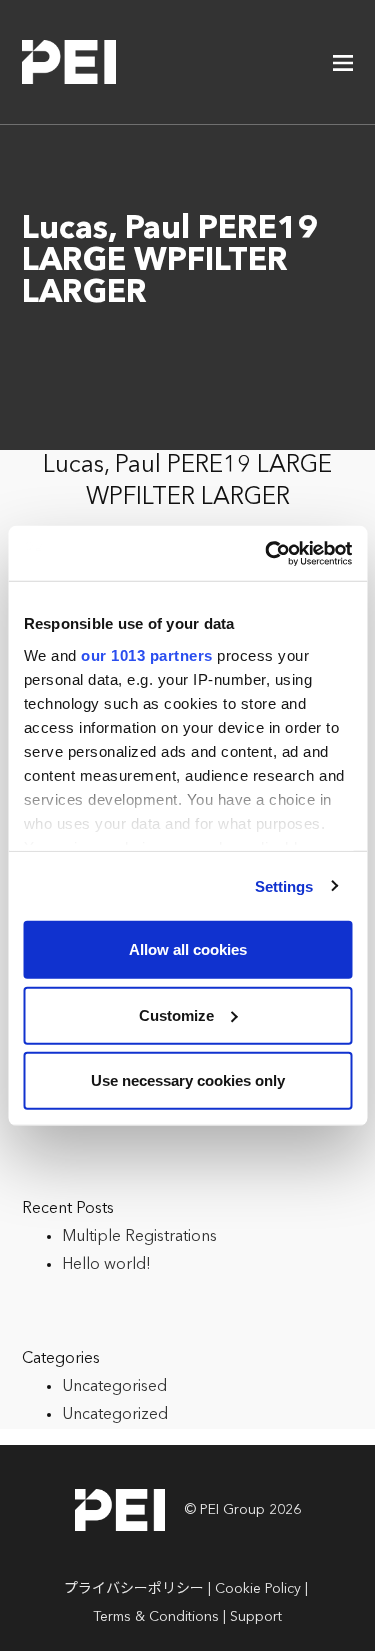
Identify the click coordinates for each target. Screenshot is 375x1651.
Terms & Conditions (156, 1617)
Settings (284, 885)
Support (256, 1617)
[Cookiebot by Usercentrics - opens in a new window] (267, 553)
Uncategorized (115, 1415)
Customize (176, 1014)
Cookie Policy (258, 1589)
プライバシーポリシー (134, 1589)
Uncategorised (114, 1387)
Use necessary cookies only (188, 1080)
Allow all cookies (188, 949)
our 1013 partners (147, 654)
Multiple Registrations (139, 1237)
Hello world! (106, 1265)
